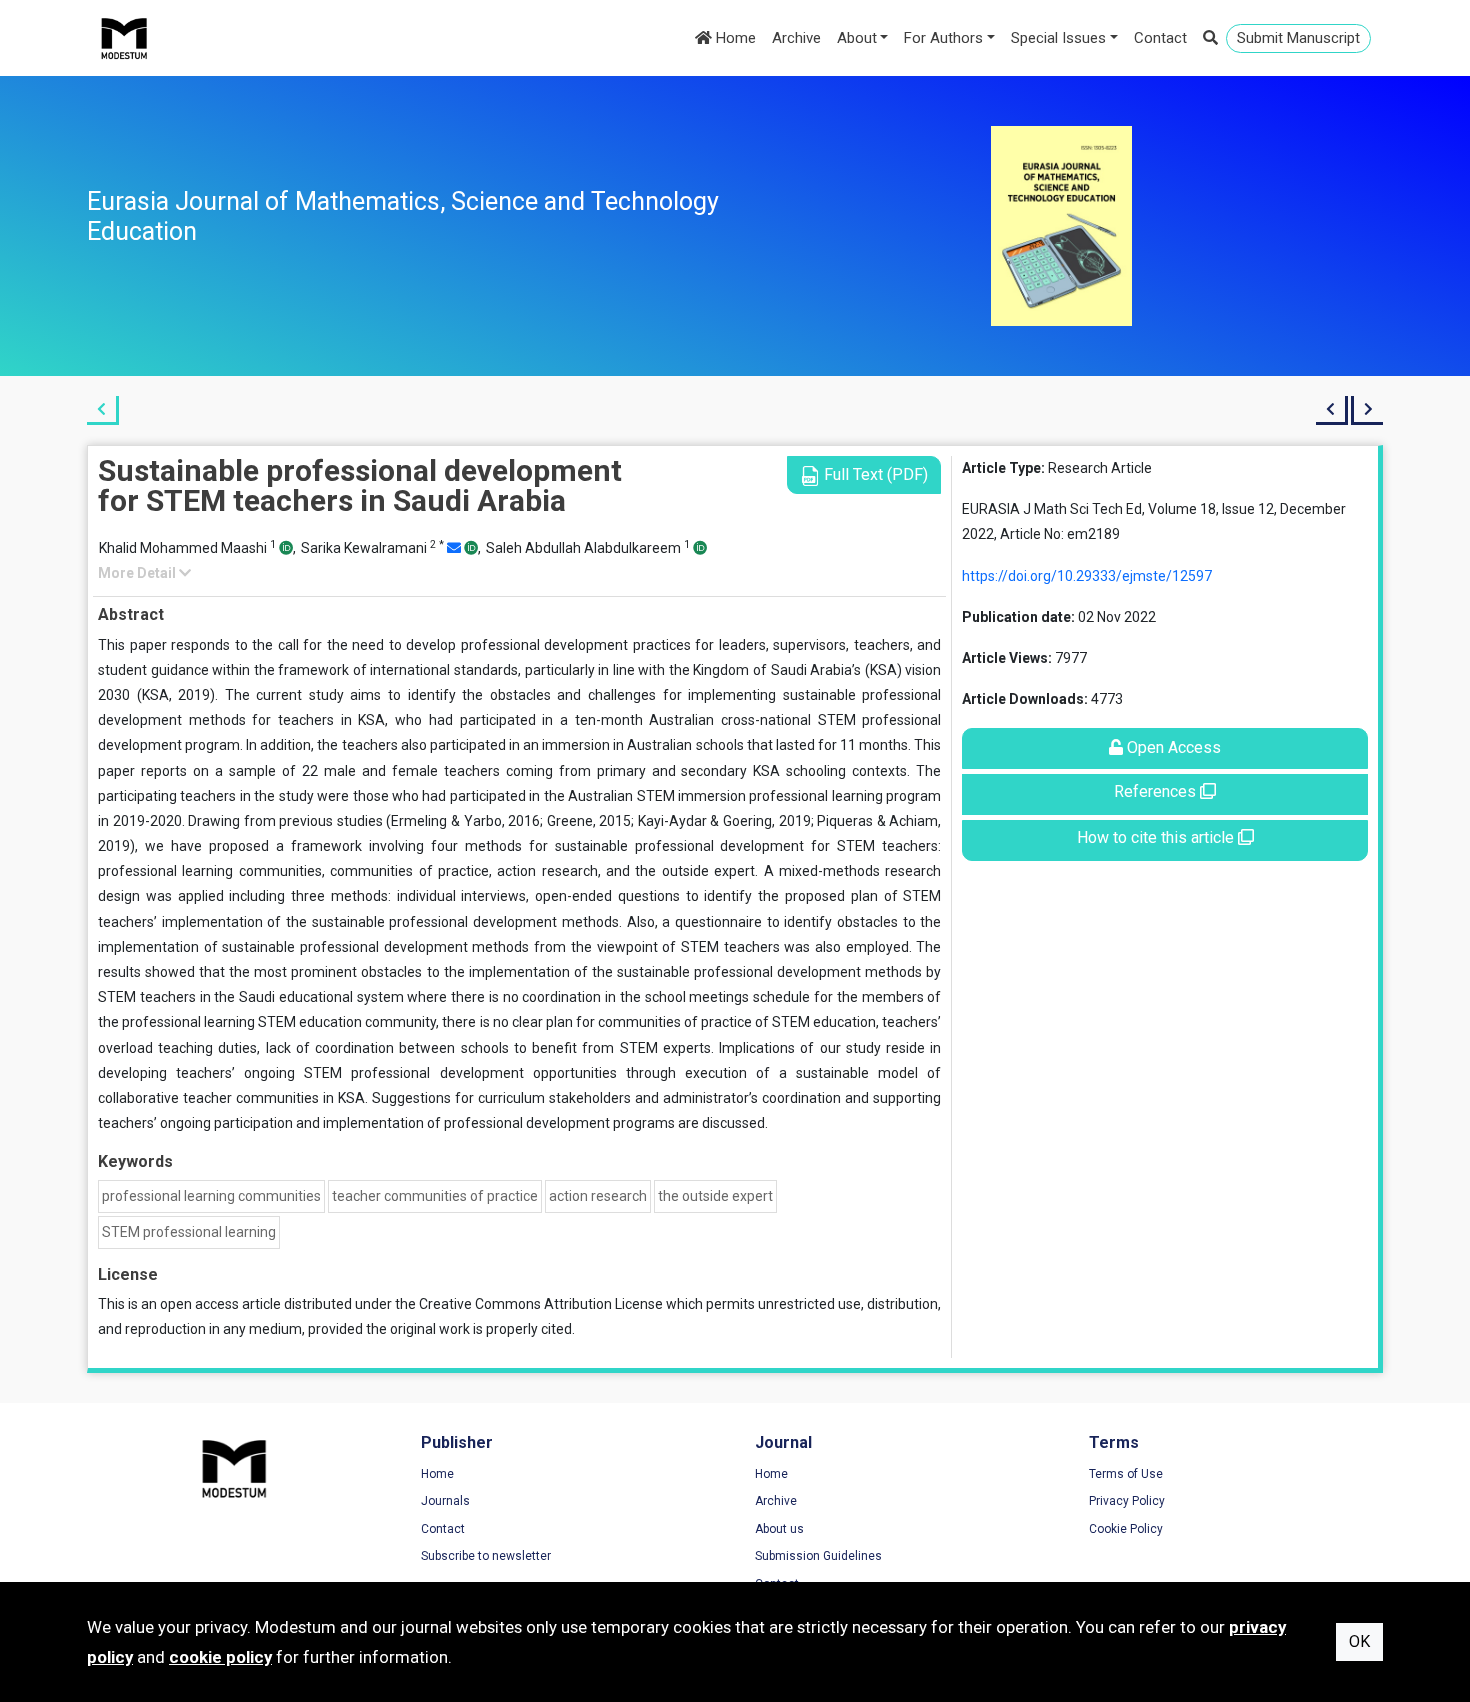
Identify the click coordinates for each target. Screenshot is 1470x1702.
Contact (1160, 38)
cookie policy (220, 1657)
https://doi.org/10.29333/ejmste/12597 (1087, 576)
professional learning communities (211, 1196)
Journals (445, 1501)
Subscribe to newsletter (486, 1556)
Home (734, 38)
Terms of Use (1126, 1474)
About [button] (857, 38)
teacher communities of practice (435, 1196)
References (1157, 791)
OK (1359, 1641)
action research (598, 1196)
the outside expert (715, 1196)
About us (779, 1529)
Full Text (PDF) (874, 474)
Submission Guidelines (818, 1556)
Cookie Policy (1126, 1529)
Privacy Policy (1127, 1501)
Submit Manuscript (1298, 38)
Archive (796, 38)
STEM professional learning (189, 1232)
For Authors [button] (943, 38)
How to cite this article (1157, 837)
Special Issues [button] (1058, 38)
